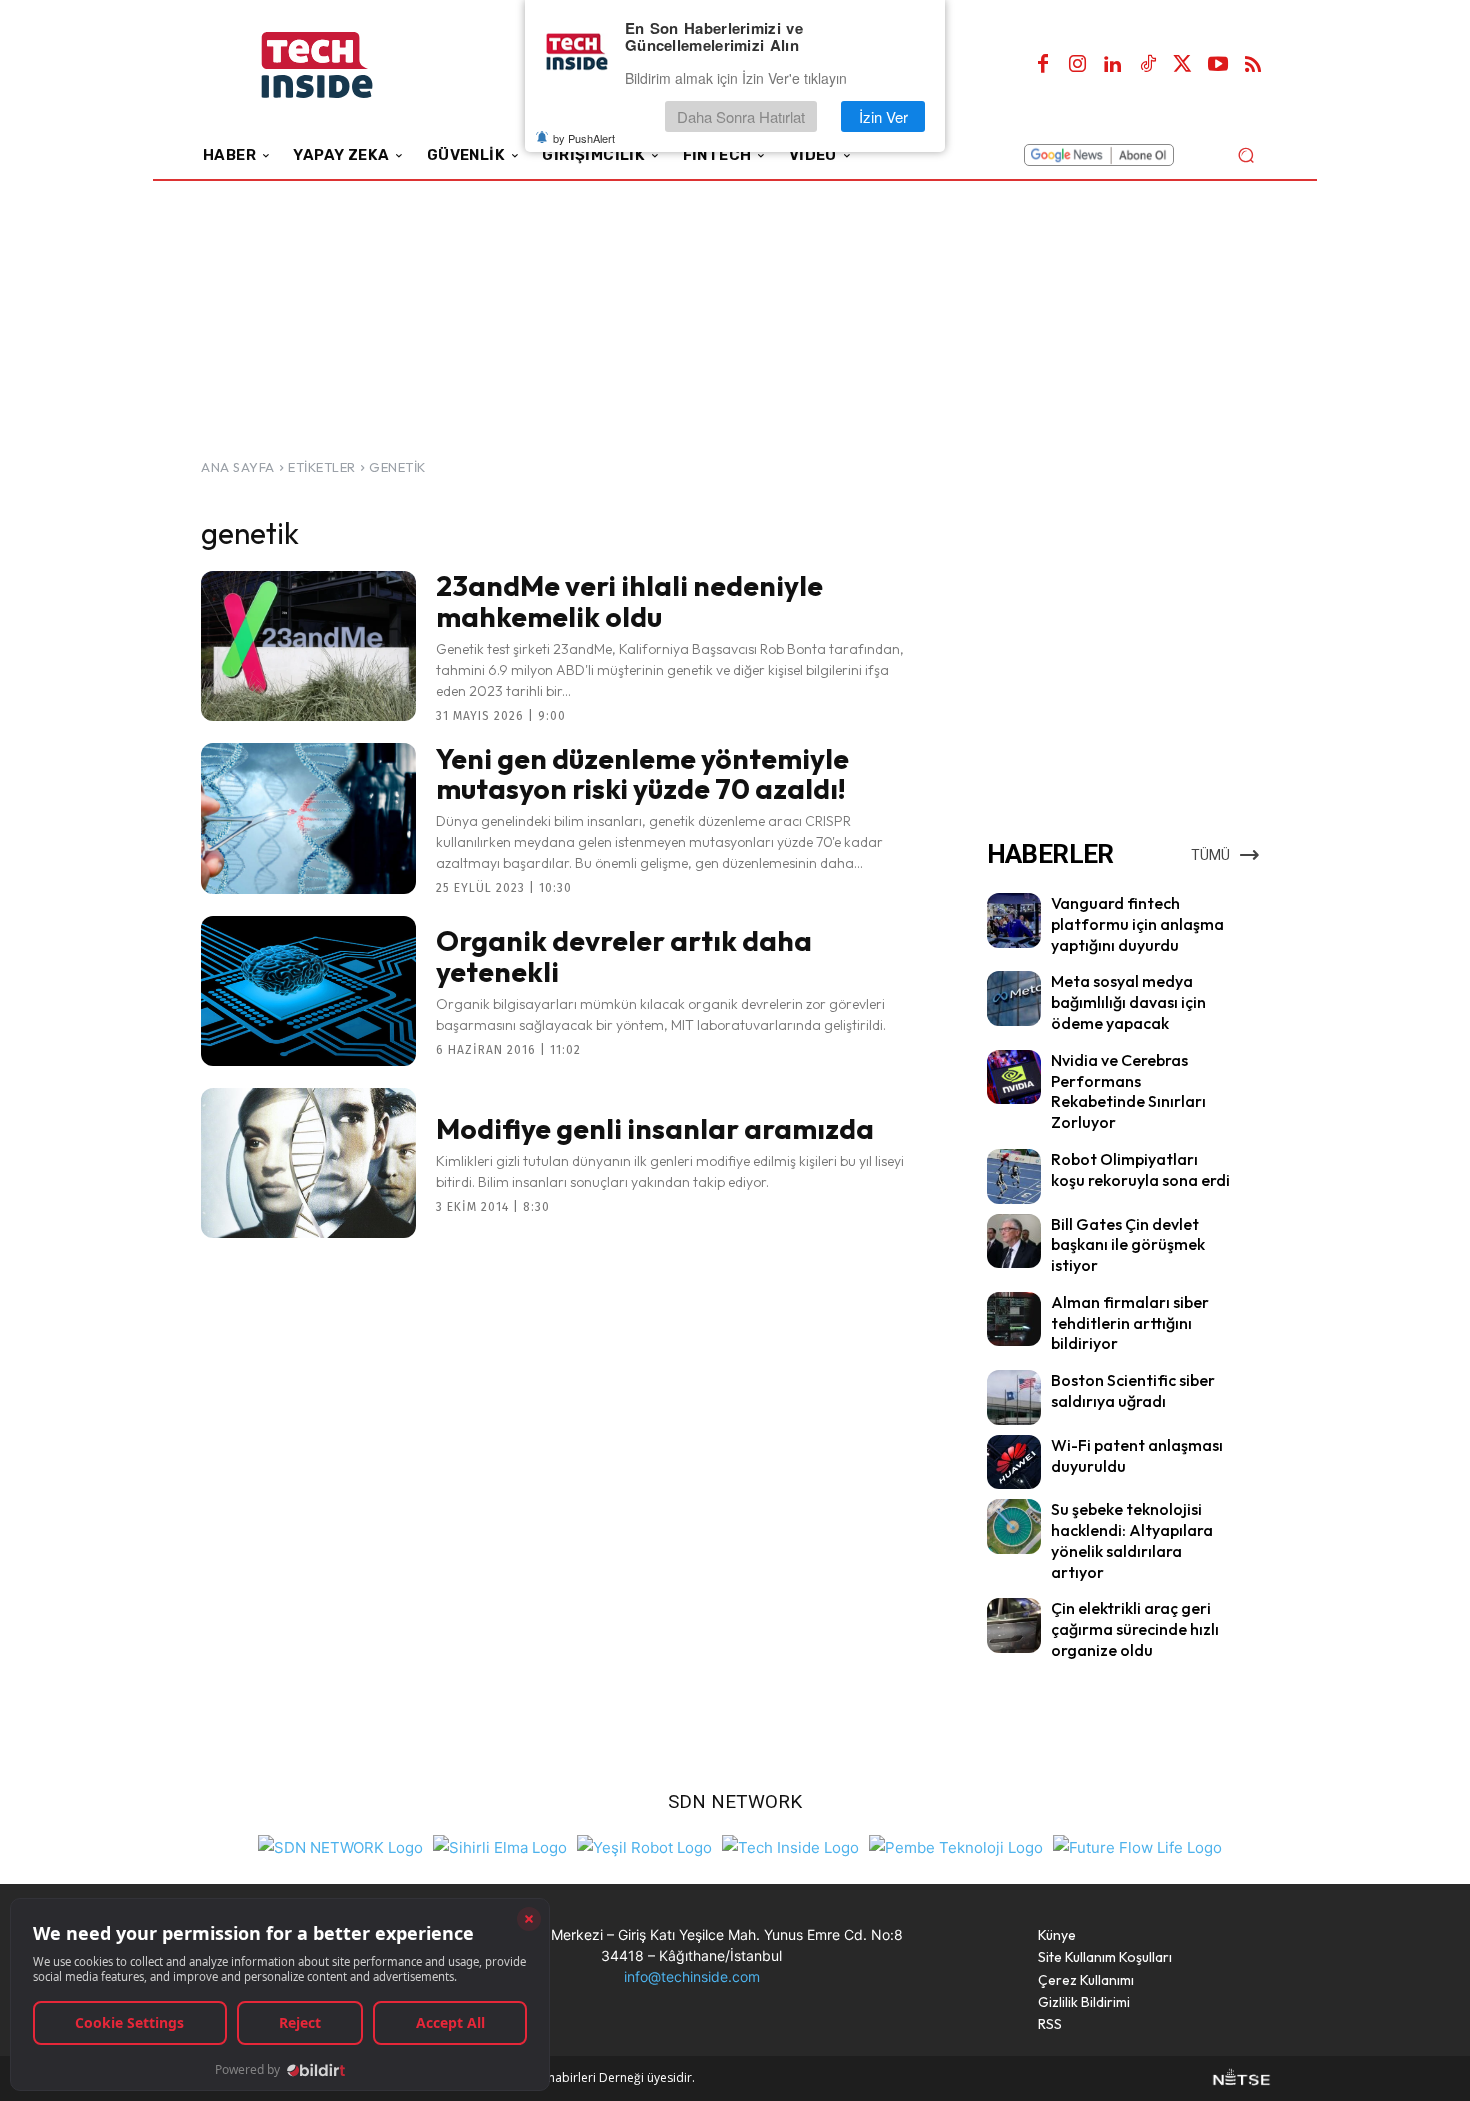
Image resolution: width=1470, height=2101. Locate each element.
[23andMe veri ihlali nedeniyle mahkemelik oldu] (308, 646)
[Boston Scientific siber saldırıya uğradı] (1014, 1397)
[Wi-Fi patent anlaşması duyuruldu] (1014, 1462)
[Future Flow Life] (1137, 1845)
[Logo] (344, 65)
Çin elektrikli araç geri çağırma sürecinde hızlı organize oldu (1135, 1629)
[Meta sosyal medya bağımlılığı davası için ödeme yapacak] (1014, 998)
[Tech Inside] (790, 1845)
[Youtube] (1218, 65)
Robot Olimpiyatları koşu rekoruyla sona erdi (1140, 1169)
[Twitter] (1183, 65)
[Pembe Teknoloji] (956, 1845)
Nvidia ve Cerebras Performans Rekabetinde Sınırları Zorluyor (1128, 1091)
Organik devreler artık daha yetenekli (624, 956)
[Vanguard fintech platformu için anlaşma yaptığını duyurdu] (1014, 920)
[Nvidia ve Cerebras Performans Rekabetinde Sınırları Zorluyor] (1014, 1077)
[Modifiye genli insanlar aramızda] (308, 1163)
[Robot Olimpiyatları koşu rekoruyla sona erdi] (1014, 1176)
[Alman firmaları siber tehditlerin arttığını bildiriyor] (1014, 1319)
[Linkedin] (1113, 65)
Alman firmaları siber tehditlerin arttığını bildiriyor (1130, 1323)
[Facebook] (1043, 65)
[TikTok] (1148, 65)
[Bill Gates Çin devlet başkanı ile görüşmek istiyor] (1014, 1241)
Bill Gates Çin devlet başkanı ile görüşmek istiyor (1128, 1245)
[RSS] (1253, 65)
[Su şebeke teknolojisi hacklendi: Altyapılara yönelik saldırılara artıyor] (1014, 1526)
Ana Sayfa (238, 467)
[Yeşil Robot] (644, 1845)
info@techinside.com (692, 1976)
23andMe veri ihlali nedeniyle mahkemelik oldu (629, 601)
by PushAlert (584, 138)
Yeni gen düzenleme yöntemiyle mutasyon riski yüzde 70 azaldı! (642, 774)
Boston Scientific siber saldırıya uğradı (1133, 1390)
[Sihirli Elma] (500, 1845)
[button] (1245, 154)
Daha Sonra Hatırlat (741, 116)
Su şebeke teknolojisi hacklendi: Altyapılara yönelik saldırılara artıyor (1132, 1540)
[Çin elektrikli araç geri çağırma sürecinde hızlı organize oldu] (1014, 1625)
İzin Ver (883, 116)
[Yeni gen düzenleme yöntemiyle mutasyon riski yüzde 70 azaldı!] (308, 818)
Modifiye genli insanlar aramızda (655, 1128)
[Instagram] (1078, 65)
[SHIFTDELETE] (340, 1845)
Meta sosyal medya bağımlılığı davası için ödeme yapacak (1128, 1002)
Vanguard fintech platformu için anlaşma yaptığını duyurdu (1137, 924)
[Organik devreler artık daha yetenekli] (308, 991)
